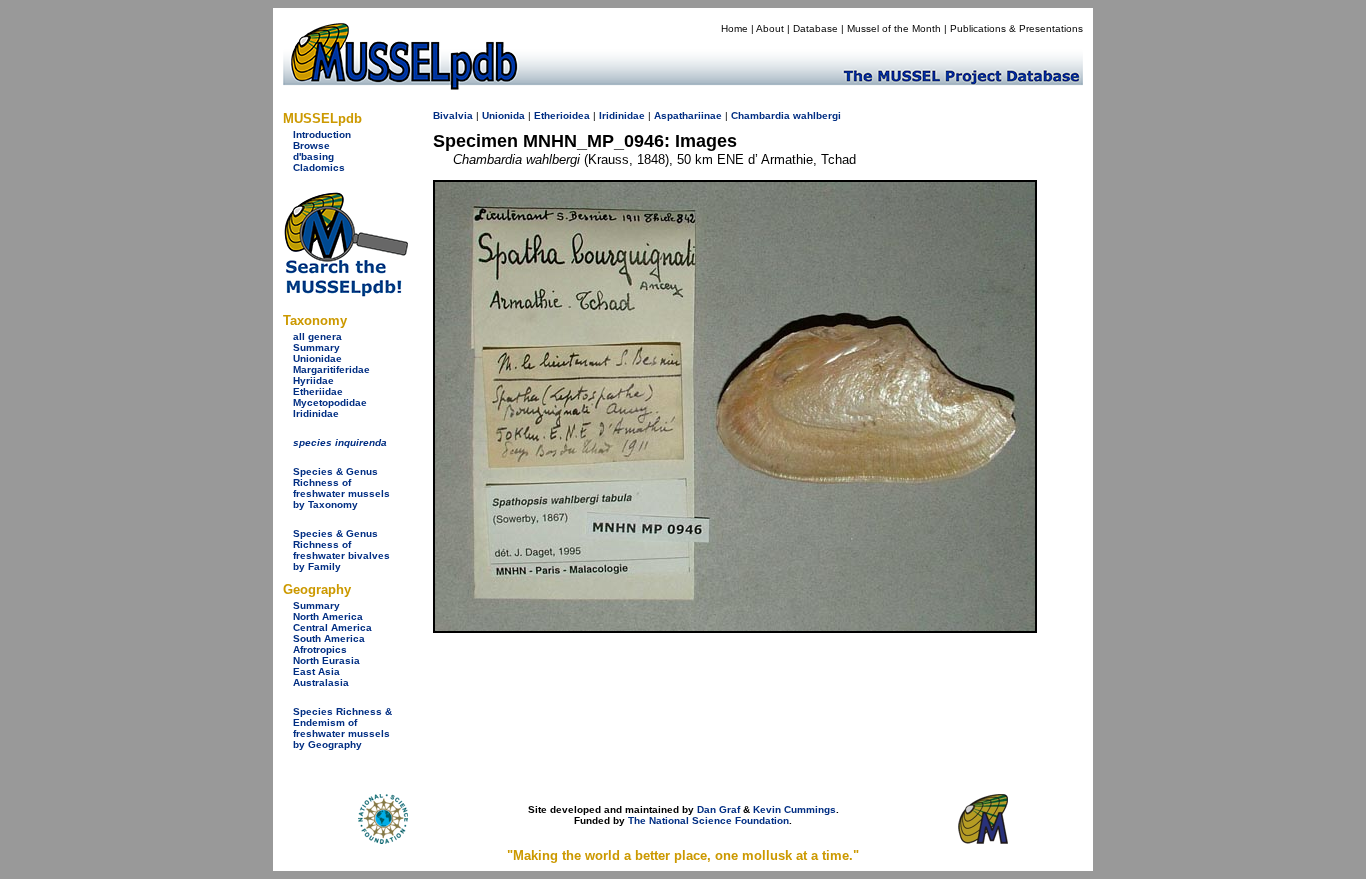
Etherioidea (562, 115)
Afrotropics (320, 649)
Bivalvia (453, 115)
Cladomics (319, 167)
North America (328, 616)
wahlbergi (817, 115)
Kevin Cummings (794, 809)
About (770, 28)
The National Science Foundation (708, 820)
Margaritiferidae (331, 369)
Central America (332, 627)
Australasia (321, 682)
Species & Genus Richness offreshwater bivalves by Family (341, 550)
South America (329, 638)
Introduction (322, 134)
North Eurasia (326, 660)
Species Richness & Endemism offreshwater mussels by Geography (342, 728)
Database (815, 28)
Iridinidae (316, 413)
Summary (316, 347)
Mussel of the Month (894, 28)
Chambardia (760, 115)
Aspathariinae (688, 115)
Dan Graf (718, 809)
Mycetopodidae (330, 402)
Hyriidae (313, 380)
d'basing (313, 156)
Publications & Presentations (1016, 28)
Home (734, 28)
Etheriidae (318, 391)
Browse (311, 145)
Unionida (503, 115)
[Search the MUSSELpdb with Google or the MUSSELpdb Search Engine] (345, 292)
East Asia (316, 671)
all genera (317, 336)
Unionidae (317, 358)
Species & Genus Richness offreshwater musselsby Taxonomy (341, 488)
